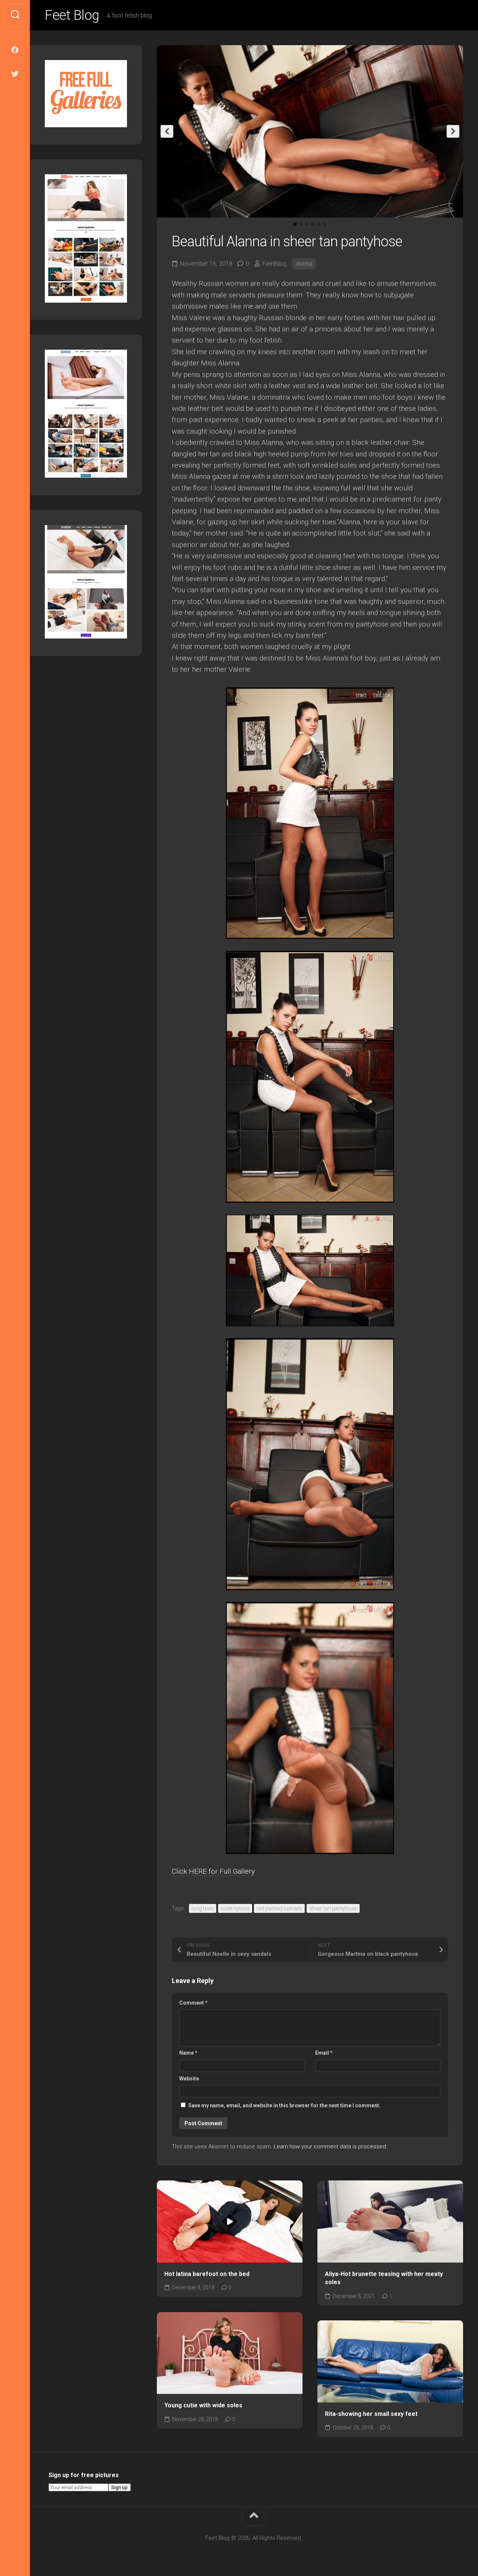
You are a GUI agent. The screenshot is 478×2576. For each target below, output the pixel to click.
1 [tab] (295, 224)
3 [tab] (307, 224)
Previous (167, 131)
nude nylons (235, 1908)
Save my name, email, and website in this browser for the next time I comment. (284, 2105)
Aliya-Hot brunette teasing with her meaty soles (384, 2278)
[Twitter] (15, 74)
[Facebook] (15, 50)
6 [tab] (325, 224)
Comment (193, 2003)
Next (453, 131)
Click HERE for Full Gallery (213, 1871)
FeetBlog (274, 264)
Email (324, 2053)
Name (188, 2053)
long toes (203, 1908)
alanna (304, 264)
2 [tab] (301, 224)
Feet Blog (72, 15)
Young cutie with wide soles (203, 2405)
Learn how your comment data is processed (330, 2146)
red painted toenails (279, 1908)
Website (189, 2079)
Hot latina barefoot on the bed (207, 2274)
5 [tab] (319, 224)
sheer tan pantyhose (333, 1908)
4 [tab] (313, 224)
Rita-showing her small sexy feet (371, 2414)
